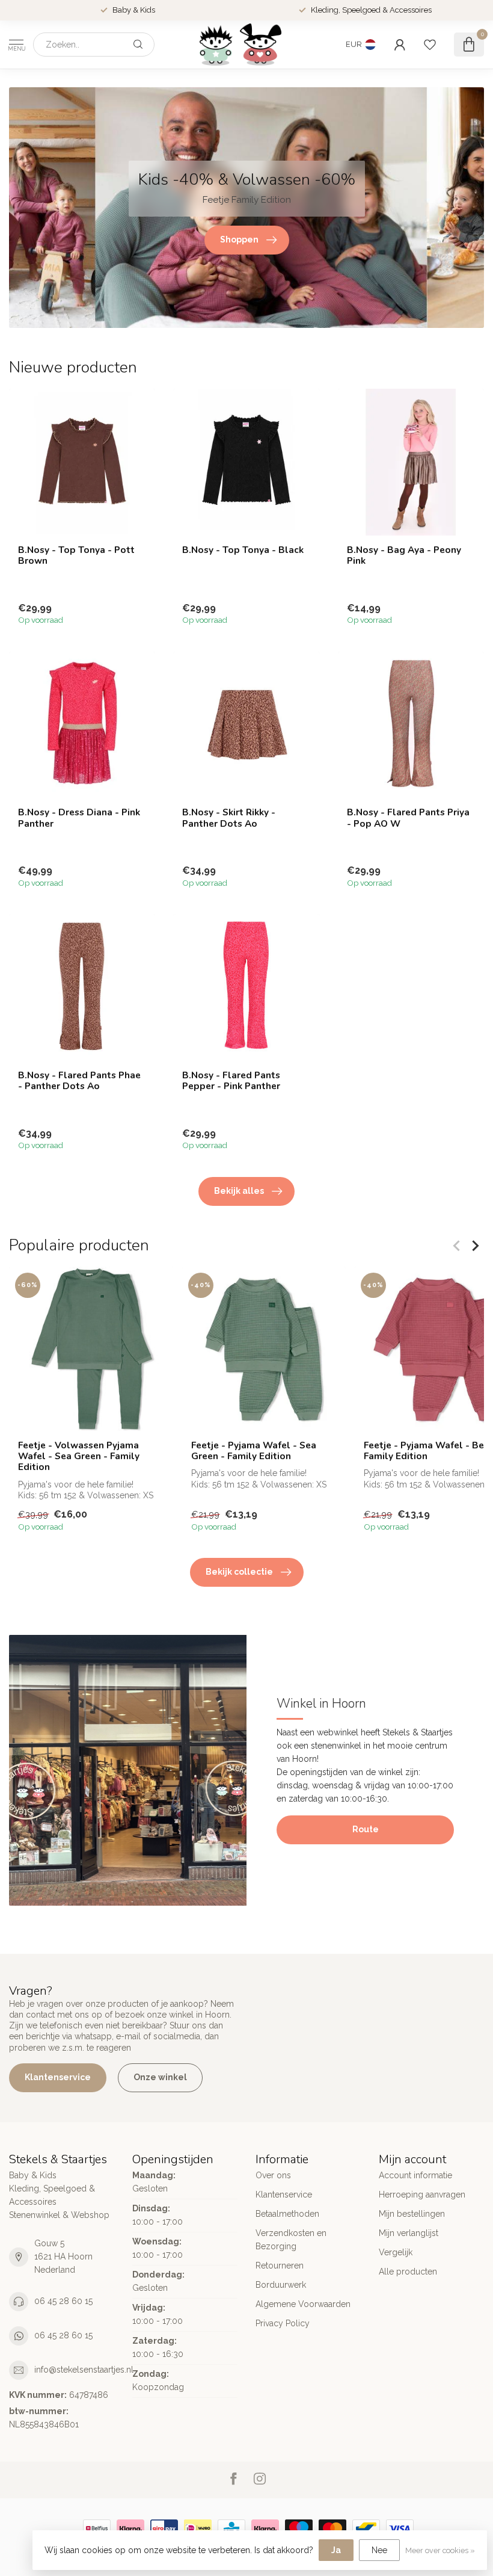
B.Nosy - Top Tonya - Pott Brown (76, 556)
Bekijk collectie (239, 1572)
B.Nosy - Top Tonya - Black (243, 550)
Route (366, 1829)
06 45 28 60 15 (63, 2301)
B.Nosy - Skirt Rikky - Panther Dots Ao (229, 818)
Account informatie (415, 2175)
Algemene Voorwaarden (303, 2304)
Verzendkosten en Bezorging (291, 2240)
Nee (379, 2550)
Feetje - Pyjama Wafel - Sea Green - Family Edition (254, 1451)
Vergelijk (396, 2252)
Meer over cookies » (440, 2550)
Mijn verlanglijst (409, 2233)
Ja (336, 2550)
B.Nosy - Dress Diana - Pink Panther (79, 818)
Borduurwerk (281, 2285)
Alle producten (408, 2272)
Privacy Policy (283, 2323)
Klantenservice (58, 2077)
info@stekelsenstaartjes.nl (84, 2370)
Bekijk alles (239, 1191)
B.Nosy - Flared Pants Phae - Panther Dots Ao (79, 1081)
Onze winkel (160, 2077)
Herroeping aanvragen (422, 2195)
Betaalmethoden (287, 2214)
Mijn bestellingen (412, 2214)
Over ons (273, 2175)
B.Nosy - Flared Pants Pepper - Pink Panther (231, 1081)
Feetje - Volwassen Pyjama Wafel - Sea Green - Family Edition (79, 1456)
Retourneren (280, 2266)
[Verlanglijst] (430, 45)
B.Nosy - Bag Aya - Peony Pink (404, 556)
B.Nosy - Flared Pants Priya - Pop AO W (408, 818)
